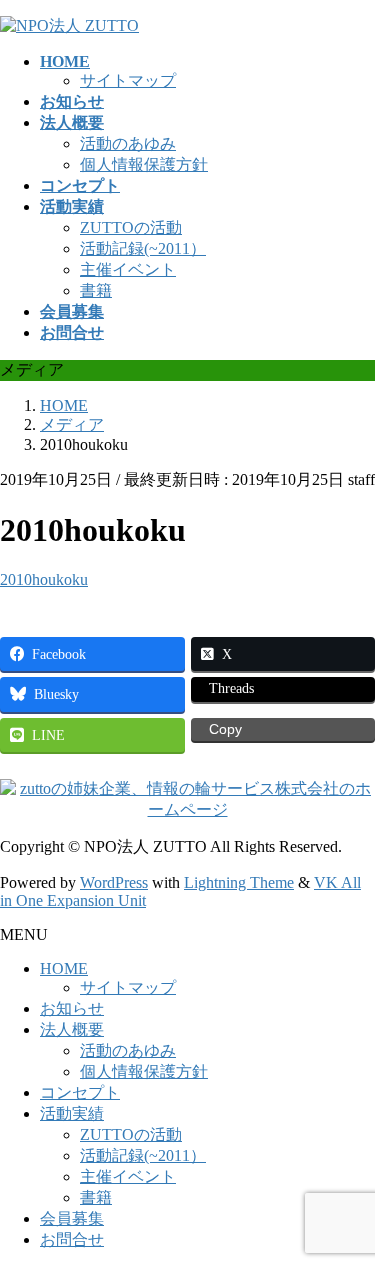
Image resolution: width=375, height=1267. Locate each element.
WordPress (114, 882)
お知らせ (72, 1008)
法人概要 (72, 1029)
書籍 (96, 290)
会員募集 (72, 1218)
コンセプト (80, 1092)
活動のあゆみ (128, 143)
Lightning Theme (239, 882)
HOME (64, 968)
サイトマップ (128, 80)
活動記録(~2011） (143, 248)
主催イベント (128, 269)
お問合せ (72, 1239)
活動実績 (72, 1113)
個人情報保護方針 (144, 164)
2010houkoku (44, 579)
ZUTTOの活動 (131, 227)
